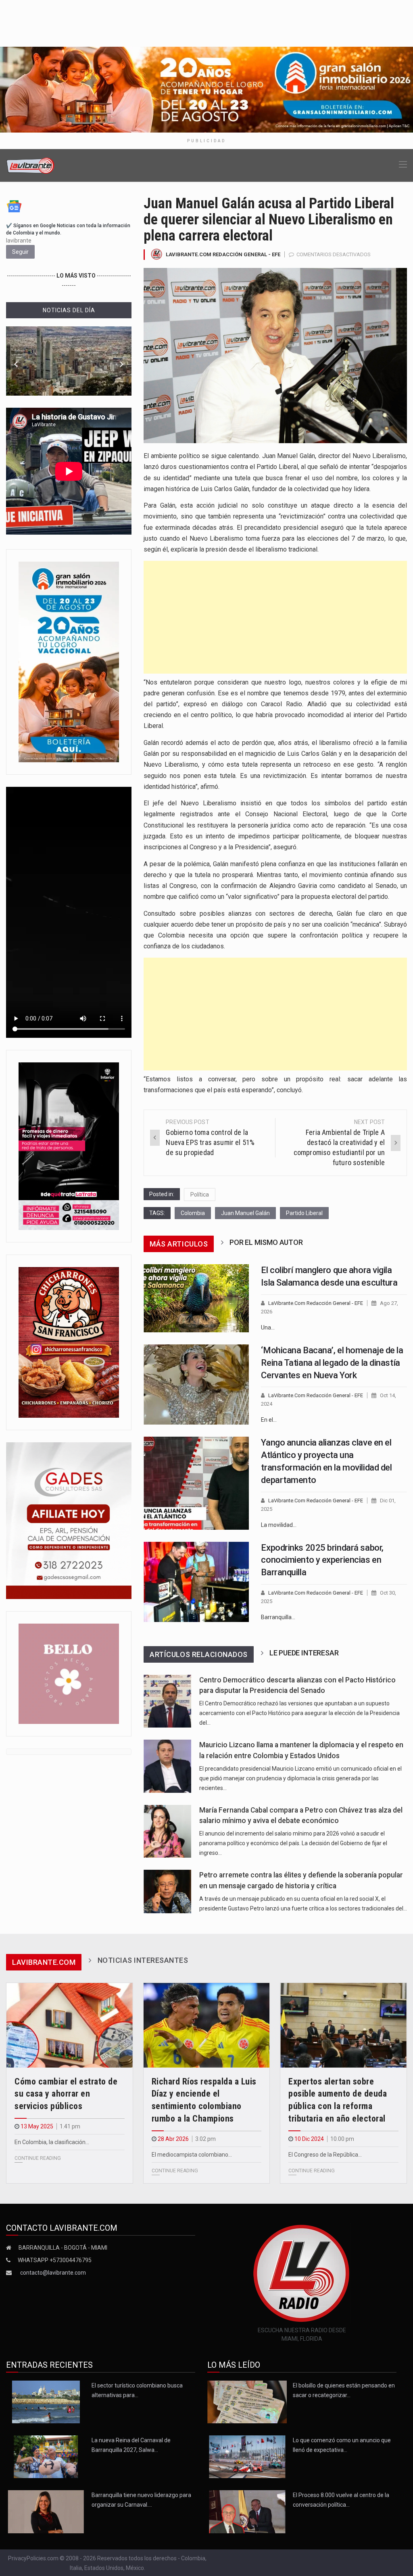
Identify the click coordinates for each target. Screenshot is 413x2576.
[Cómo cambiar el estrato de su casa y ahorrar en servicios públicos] (70, 2025)
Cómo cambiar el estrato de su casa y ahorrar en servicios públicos (66, 2094)
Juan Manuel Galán (245, 1213)
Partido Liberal (304, 1213)
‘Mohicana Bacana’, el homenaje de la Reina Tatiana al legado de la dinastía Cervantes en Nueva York (332, 1363)
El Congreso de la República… (325, 2155)
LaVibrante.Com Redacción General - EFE (223, 254)
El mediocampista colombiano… (192, 2155)
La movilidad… (279, 1525)
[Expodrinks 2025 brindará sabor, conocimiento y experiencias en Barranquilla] (196, 1582)
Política (200, 1195)
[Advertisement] (275, 617)
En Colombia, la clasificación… (52, 2142)
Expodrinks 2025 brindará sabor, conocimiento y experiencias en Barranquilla (322, 1560)
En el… (269, 1420)
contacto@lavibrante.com (53, 2273)
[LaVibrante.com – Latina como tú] (31, 165)
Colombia (193, 1213)
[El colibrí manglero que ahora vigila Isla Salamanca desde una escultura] (196, 1298)
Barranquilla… (278, 1617)
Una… (268, 1327)
